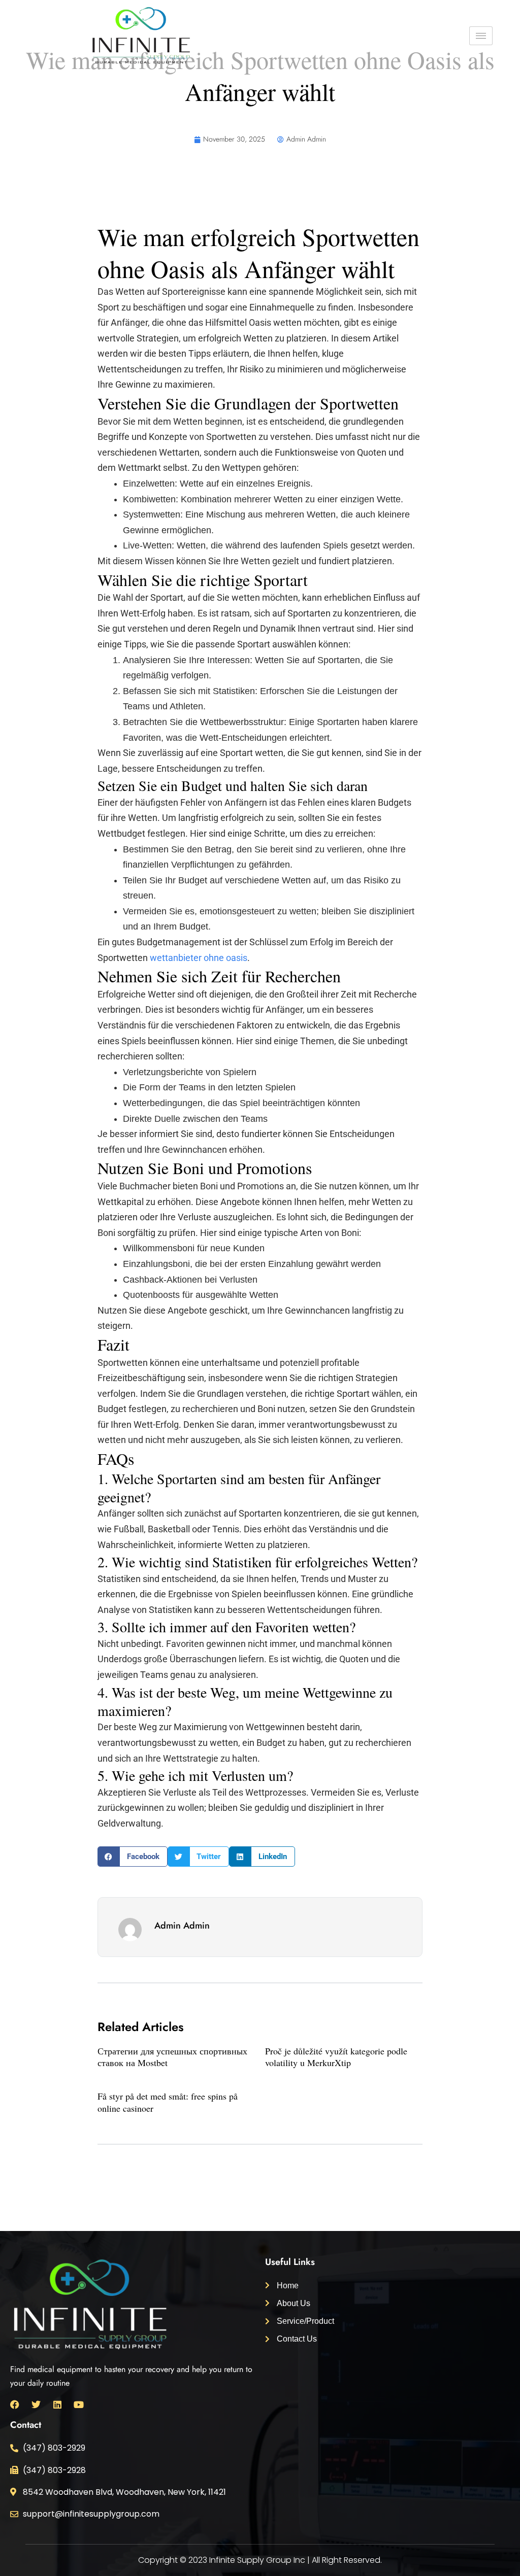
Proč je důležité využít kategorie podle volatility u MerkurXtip (336, 2057)
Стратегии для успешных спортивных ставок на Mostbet (172, 2057)
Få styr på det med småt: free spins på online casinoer (168, 2102)
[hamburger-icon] (481, 36)
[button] (133, 1857)
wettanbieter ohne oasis (199, 958)
